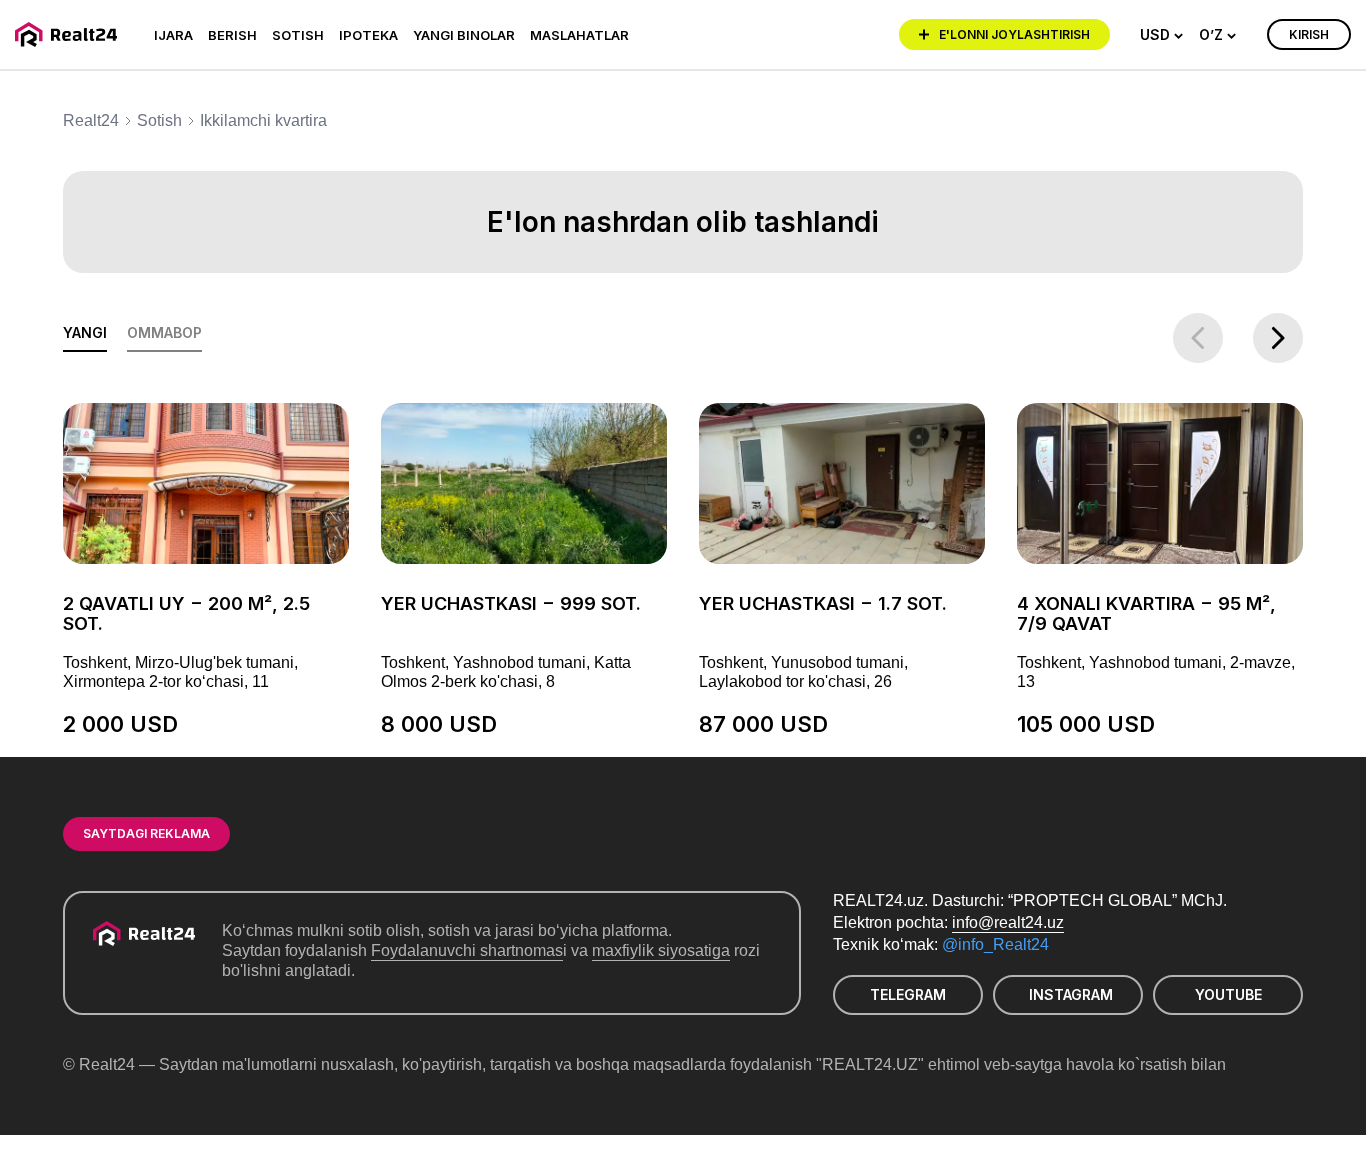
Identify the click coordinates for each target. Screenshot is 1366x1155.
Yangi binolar (464, 35)
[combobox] (1162, 35)
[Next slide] (1278, 338)
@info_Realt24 (995, 944)
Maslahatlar (579, 35)
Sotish (298, 35)
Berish (232, 35)
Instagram (1071, 994)
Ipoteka (368, 35)
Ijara (173, 35)
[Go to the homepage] (69, 34)
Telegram (908, 994)
